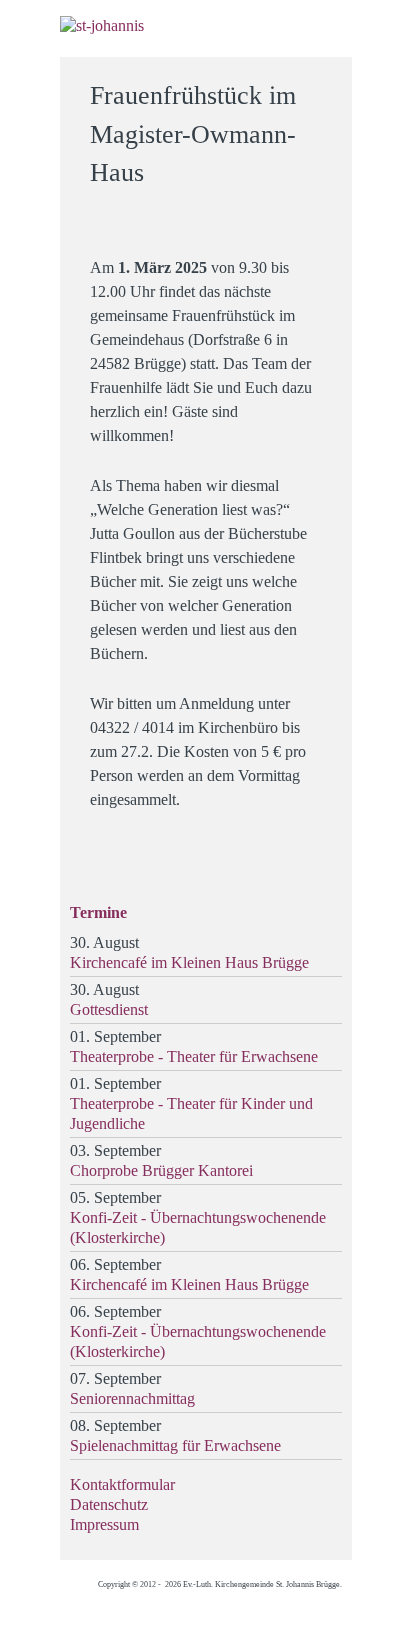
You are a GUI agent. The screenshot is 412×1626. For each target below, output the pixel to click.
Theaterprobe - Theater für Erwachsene (194, 1056)
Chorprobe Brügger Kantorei (161, 1170)
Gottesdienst (109, 1009)
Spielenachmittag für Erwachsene (175, 1445)
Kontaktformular (122, 1484)
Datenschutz (109, 1504)
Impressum (104, 1524)
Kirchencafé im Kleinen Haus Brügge (189, 962)
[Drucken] (324, 86)
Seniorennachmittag (132, 1398)
